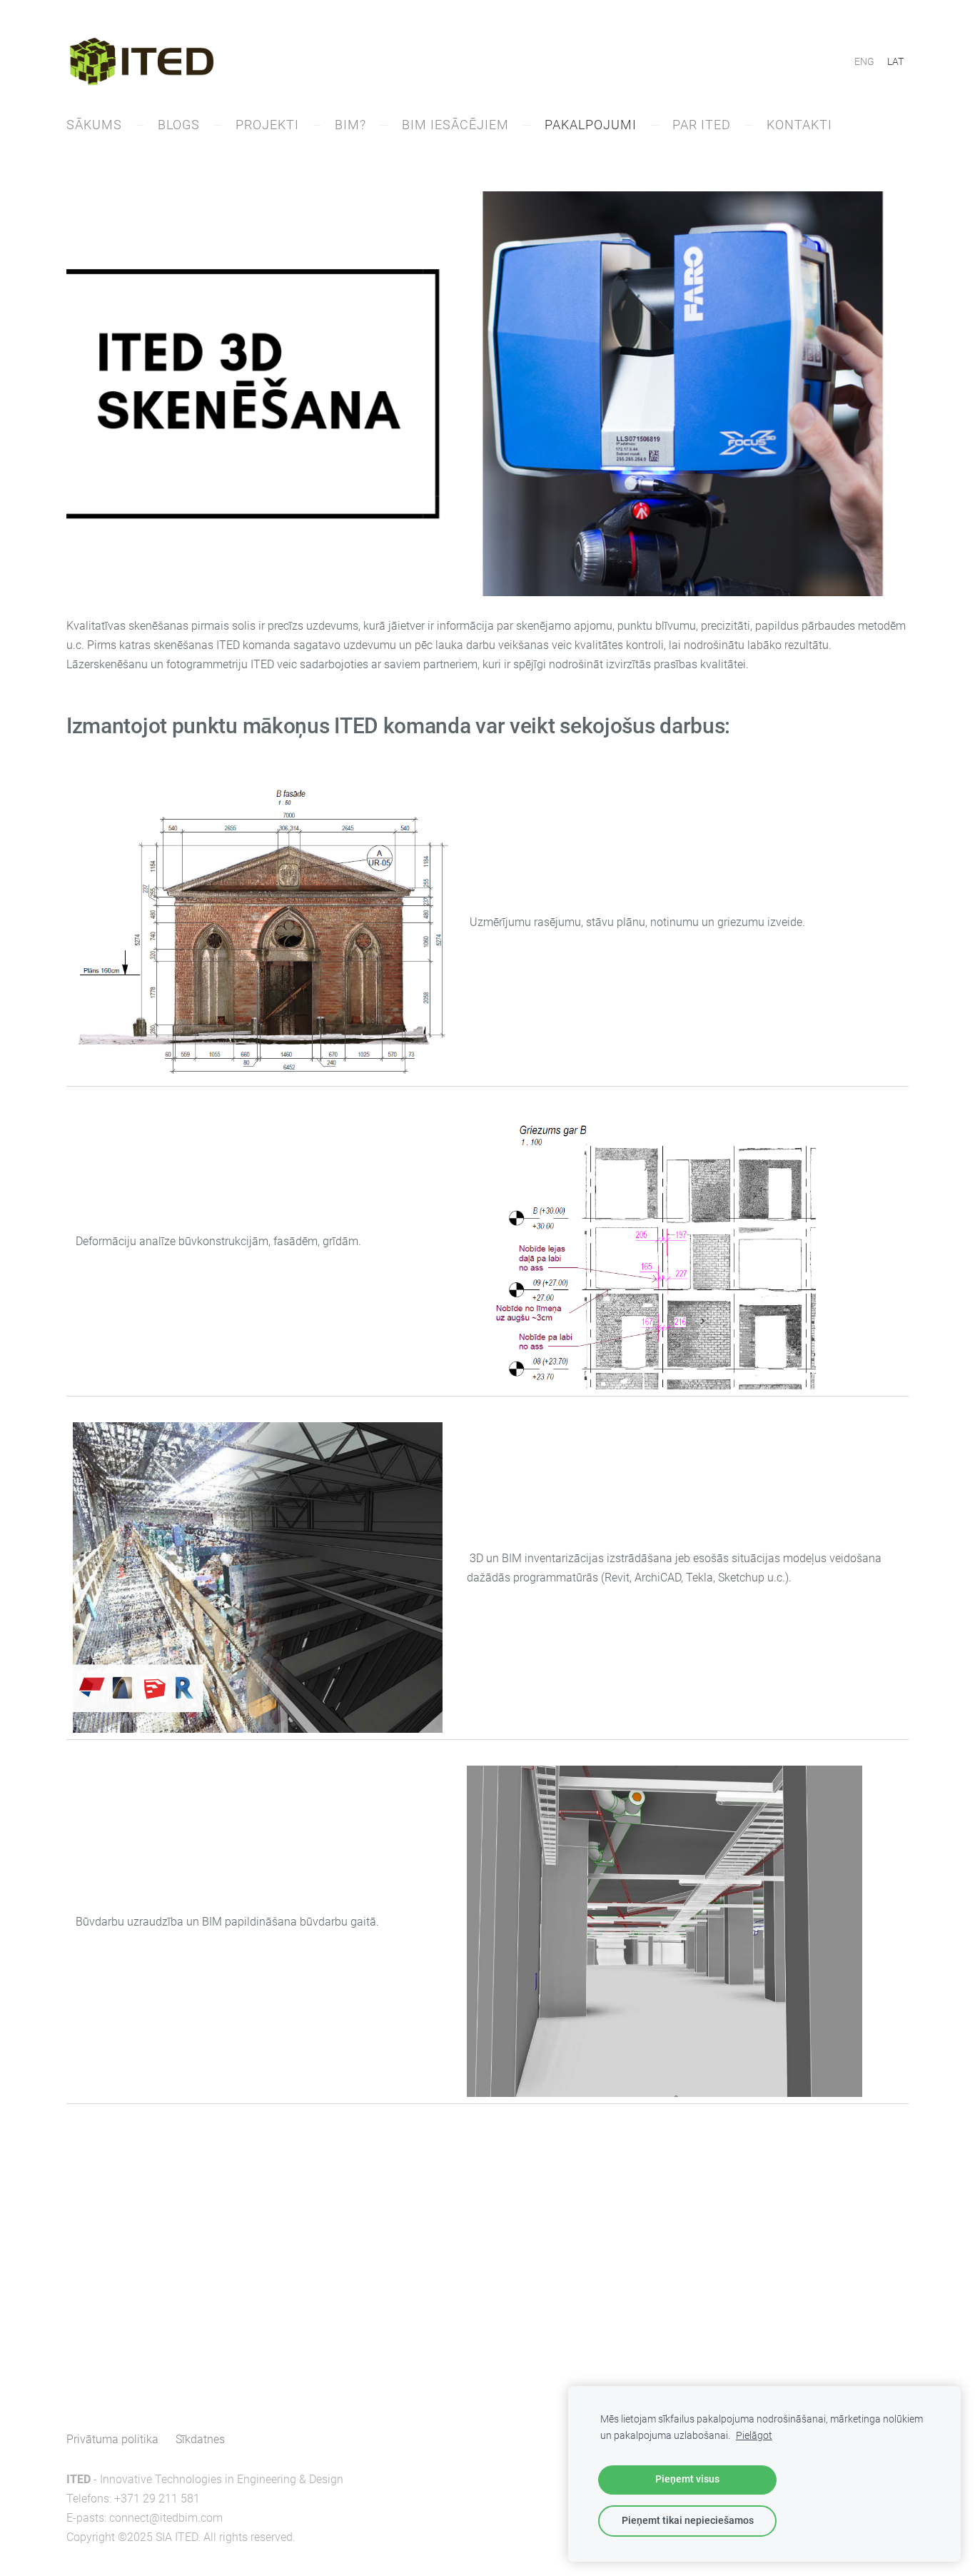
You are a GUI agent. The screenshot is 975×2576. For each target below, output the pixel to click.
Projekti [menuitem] (267, 125)
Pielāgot (754, 2436)
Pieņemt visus (687, 2479)
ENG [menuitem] (864, 61)
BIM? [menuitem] (350, 125)
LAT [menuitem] (895, 61)
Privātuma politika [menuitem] (112, 2439)
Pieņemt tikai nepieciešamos (688, 2521)
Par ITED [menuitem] (702, 125)
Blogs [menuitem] (179, 125)
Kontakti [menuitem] (799, 125)
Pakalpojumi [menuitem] (591, 125)
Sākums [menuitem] (94, 125)
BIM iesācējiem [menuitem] (455, 125)
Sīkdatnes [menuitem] (200, 2439)
